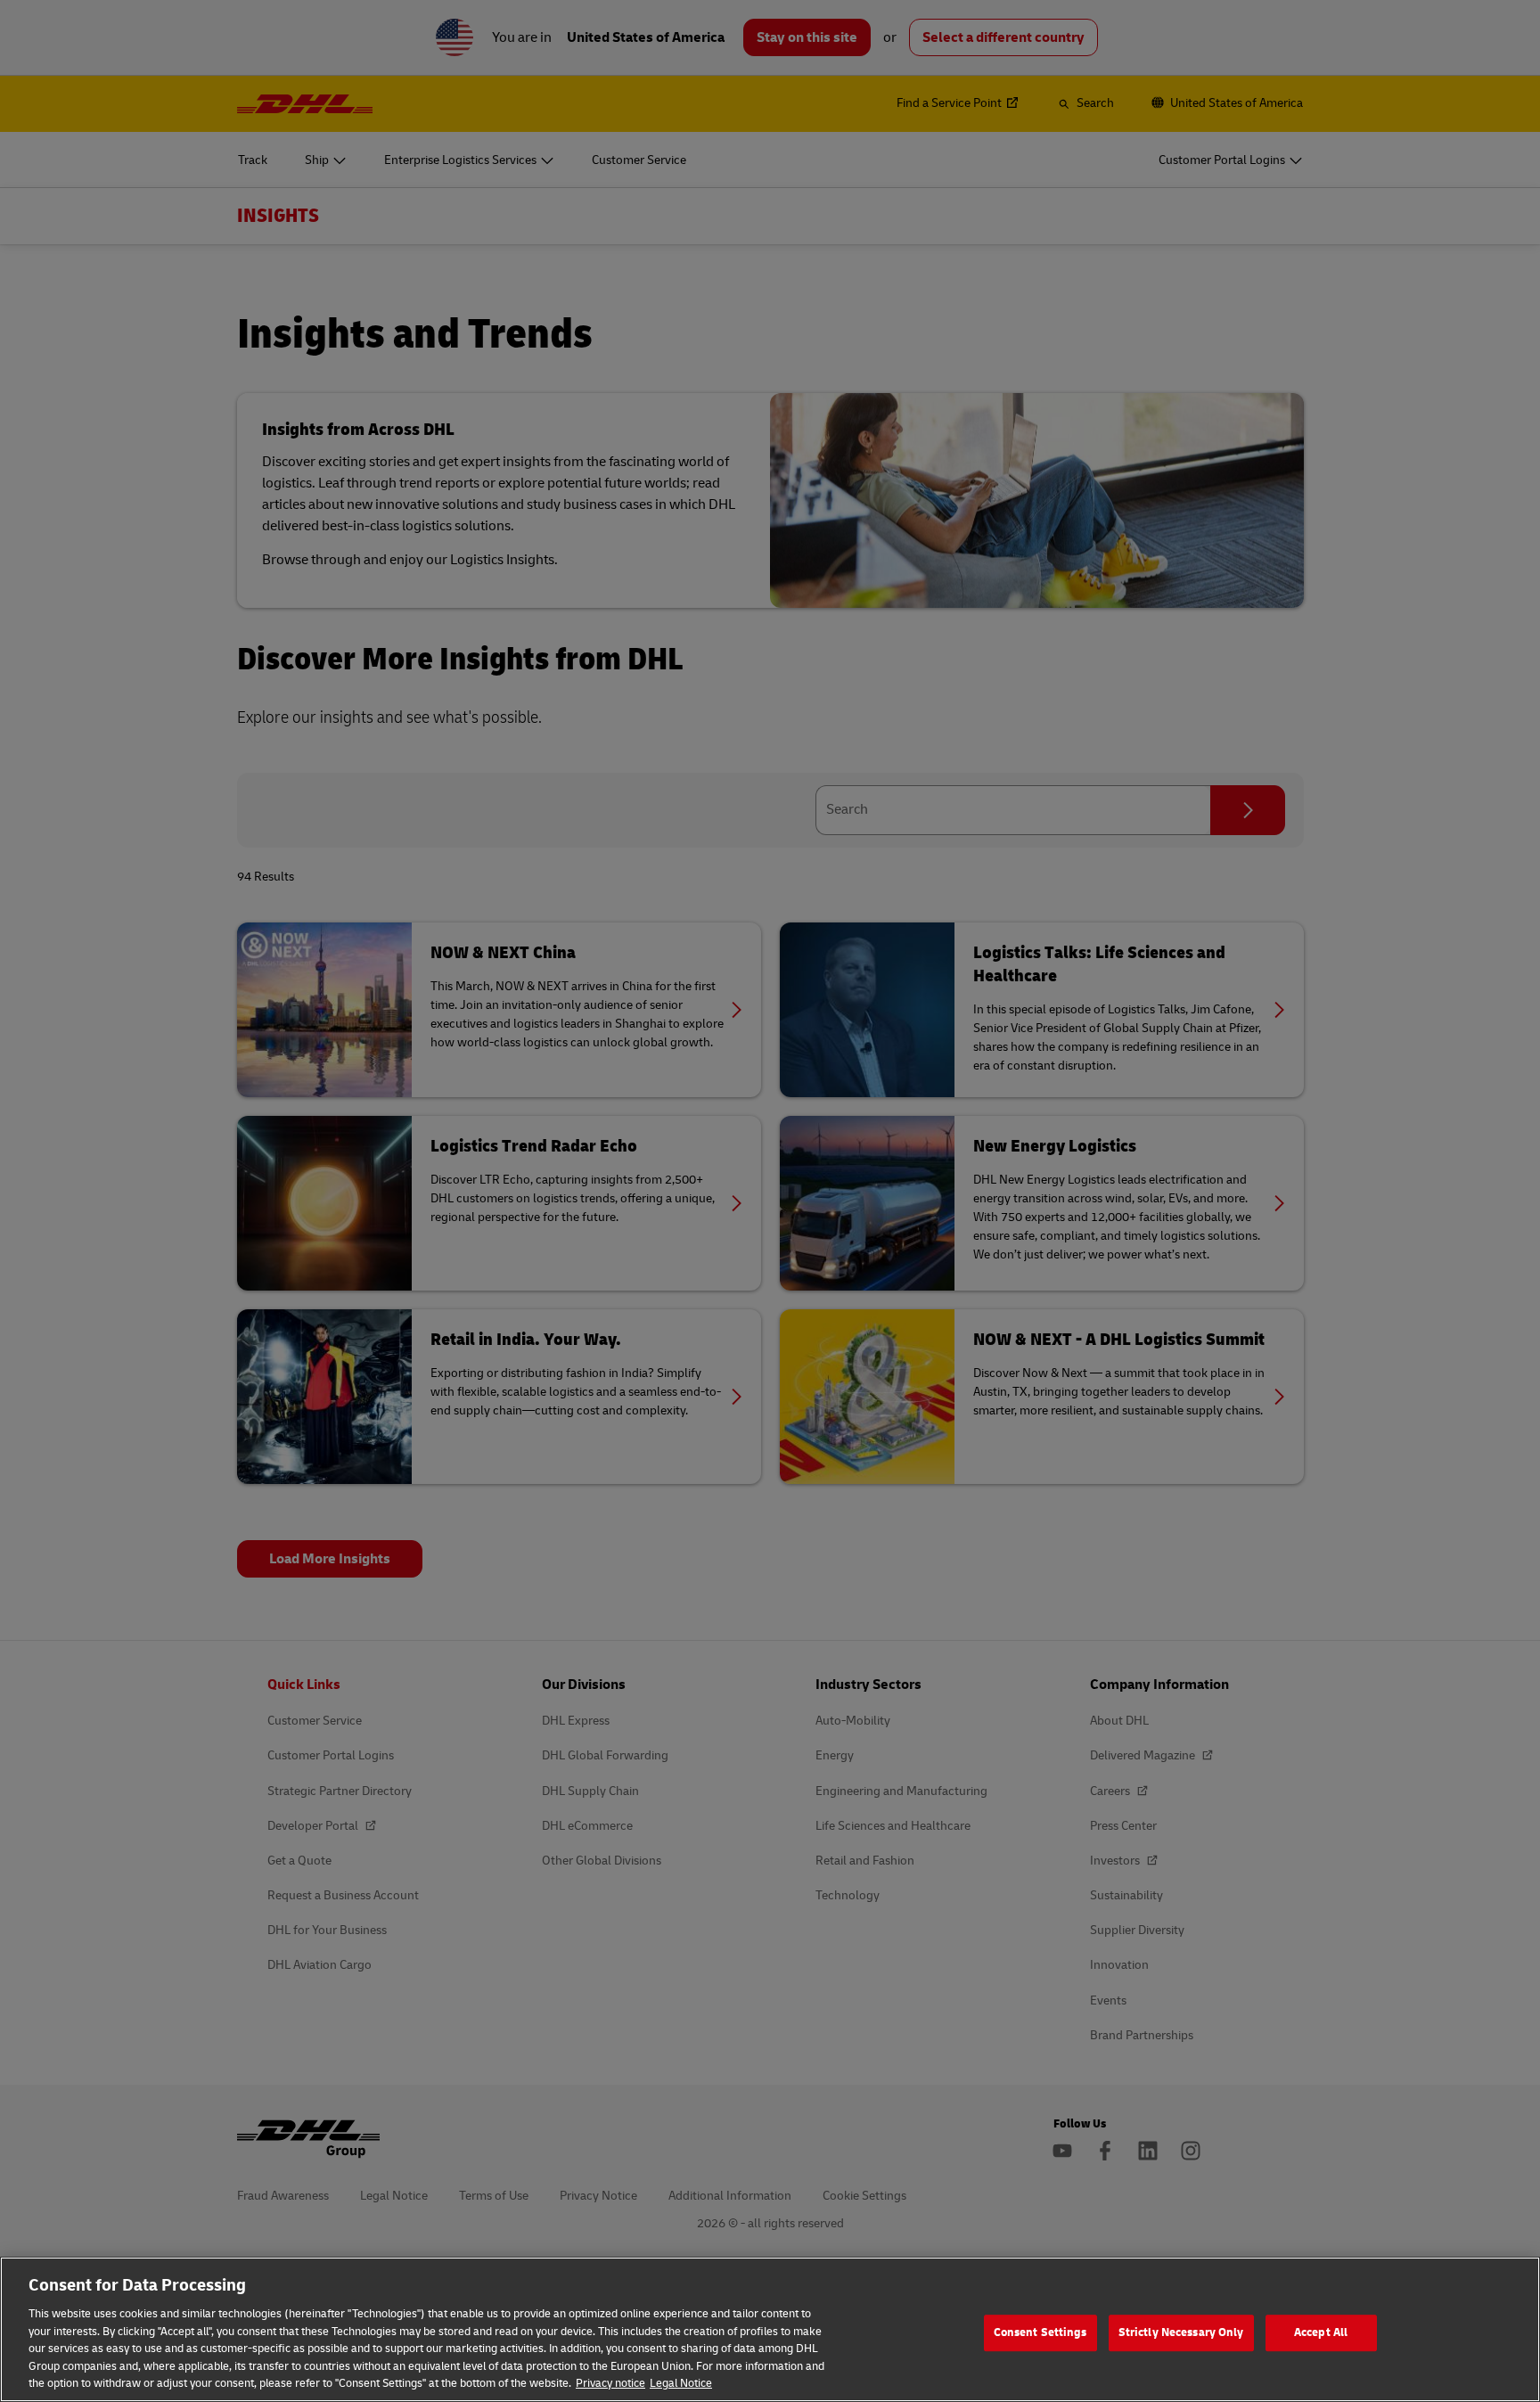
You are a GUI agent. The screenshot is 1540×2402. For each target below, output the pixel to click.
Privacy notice (610, 2383)
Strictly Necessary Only (1181, 2332)
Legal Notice (681, 2383)
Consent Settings (1040, 2332)
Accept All (1321, 2332)
